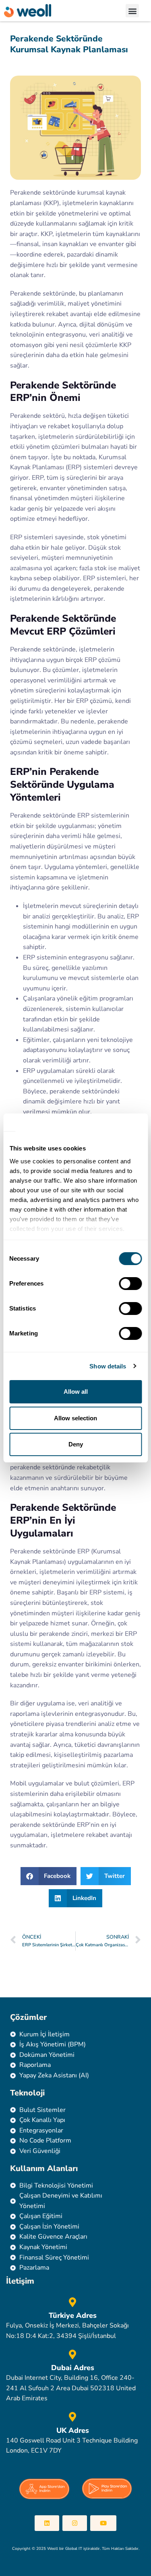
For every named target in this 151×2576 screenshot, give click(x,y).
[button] (132, 11)
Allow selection (75, 1418)
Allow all (76, 1392)
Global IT (74, 2549)
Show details (108, 1366)
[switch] (130, 1284)
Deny (76, 1444)
